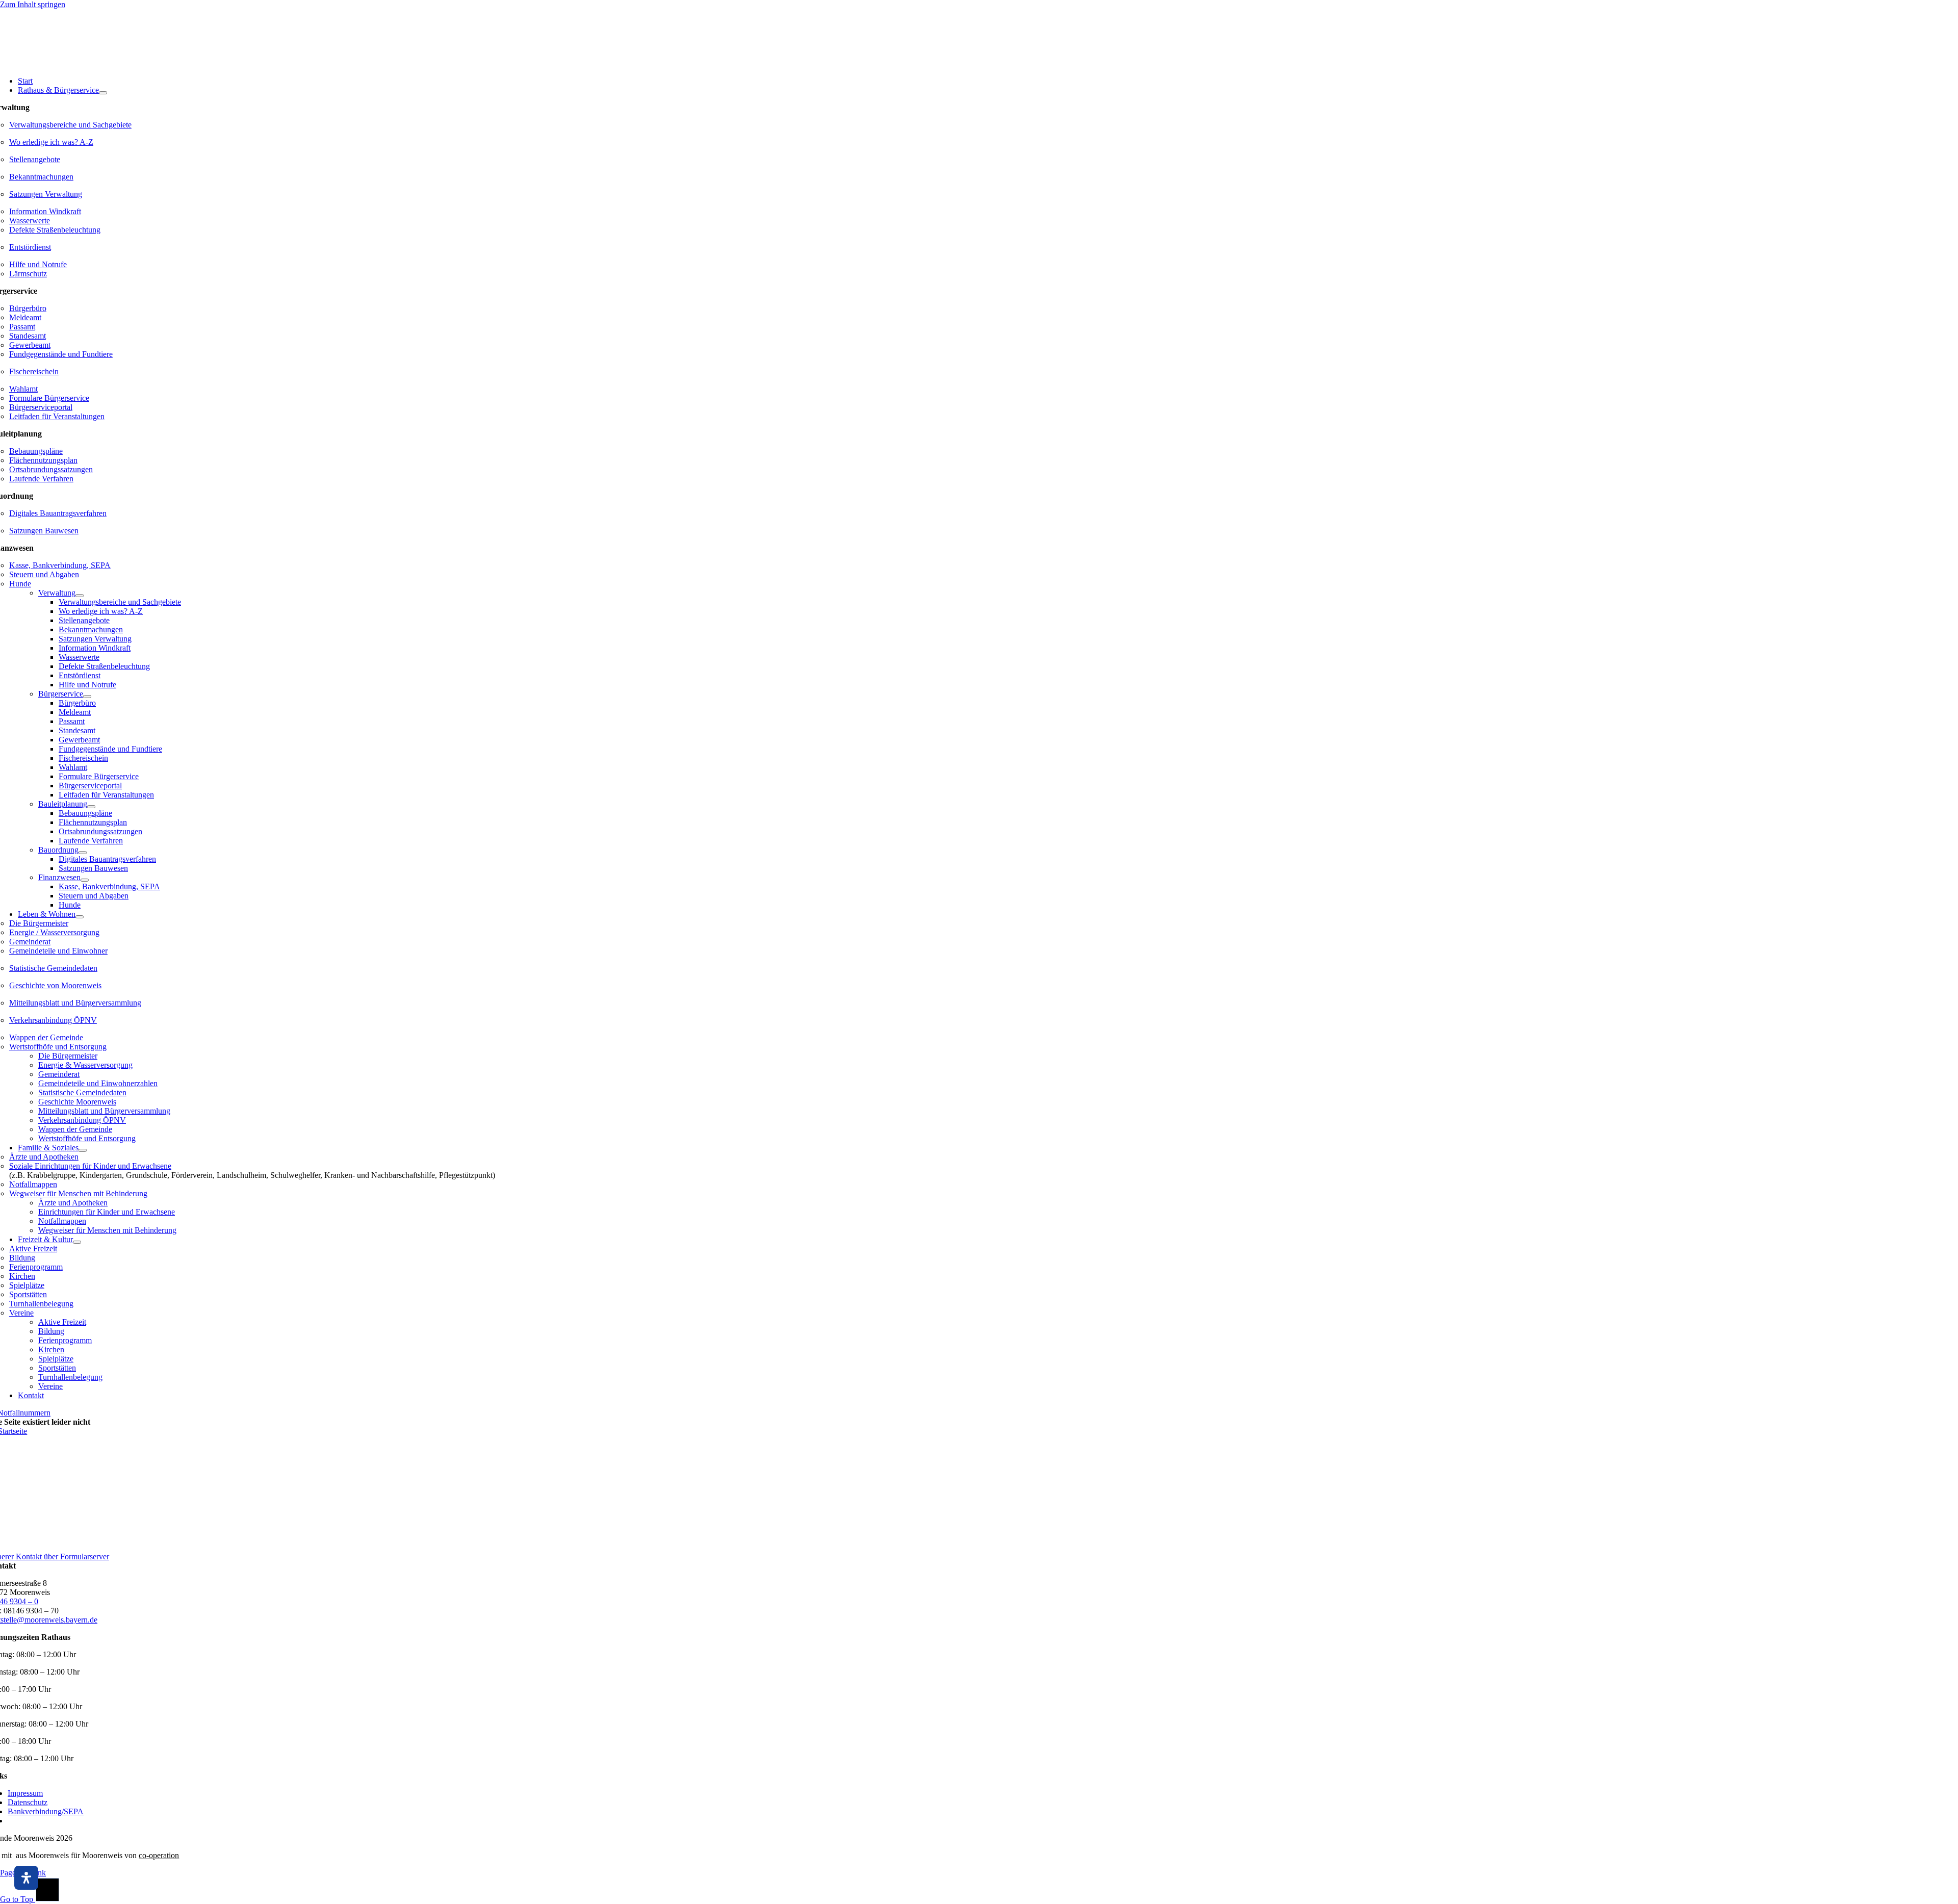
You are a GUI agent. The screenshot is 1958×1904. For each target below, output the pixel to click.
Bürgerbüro (28, 308)
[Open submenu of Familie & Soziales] (83, 1150)
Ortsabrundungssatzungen (51, 469)
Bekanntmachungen (41, 177)
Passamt (22, 327)
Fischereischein (34, 371)
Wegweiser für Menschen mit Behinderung (78, 1193)
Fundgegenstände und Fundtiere (61, 354)
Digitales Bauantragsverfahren (58, 513)
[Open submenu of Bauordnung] (83, 853)
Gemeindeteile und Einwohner (58, 951)
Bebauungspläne (36, 451)
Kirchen (22, 1276)
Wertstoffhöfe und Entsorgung (58, 1047)
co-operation (159, 1855)
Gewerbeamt (30, 345)
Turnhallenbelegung (41, 1304)
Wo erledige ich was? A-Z (51, 142)
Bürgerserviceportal (41, 407)
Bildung (22, 1258)
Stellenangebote (35, 159)
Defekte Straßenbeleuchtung (55, 230)
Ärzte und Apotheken (44, 1157)
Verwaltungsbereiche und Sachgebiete (70, 125)
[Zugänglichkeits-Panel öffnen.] (26, 1878)
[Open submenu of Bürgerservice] (87, 697)
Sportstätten (28, 1294)
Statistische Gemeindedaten (53, 968)
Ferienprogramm (36, 1267)
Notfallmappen (33, 1184)
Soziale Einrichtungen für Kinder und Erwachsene (90, 1166)
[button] (1939, 1877)
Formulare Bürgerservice (49, 398)
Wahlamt (23, 389)
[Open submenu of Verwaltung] (80, 596)
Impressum (25, 1793)
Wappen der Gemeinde (46, 1037)
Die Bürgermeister (39, 923)
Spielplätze (27, 1285)
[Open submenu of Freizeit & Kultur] (77, 1242)
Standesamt (28, 336)
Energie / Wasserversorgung (54, 932)
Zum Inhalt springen (33, 4)
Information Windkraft (45, 211)
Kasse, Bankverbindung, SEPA (60, 565)
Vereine (21, 1313)
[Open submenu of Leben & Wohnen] (80, 917)
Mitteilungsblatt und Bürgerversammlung (75, 1003)
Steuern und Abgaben (44, 574)
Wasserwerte (30, 221)
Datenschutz (28, 1802)
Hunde (20, 584)
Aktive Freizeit (33, 1249)
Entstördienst (30, 247)
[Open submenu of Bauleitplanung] (91, 807)
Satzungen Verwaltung (46, 194)
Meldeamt (25, 317)
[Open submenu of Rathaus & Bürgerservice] (103, 93)
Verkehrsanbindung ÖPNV (53, 1020)
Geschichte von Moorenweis (55, 985)
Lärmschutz (28, 274)
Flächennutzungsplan (43, 460)
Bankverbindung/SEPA (46, 1811)
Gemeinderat (30, 942)
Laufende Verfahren (41, 479)
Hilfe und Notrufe (38, 264)
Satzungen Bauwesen (44, 531)
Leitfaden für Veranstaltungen (57, 416)
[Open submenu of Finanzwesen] (85, 880)
